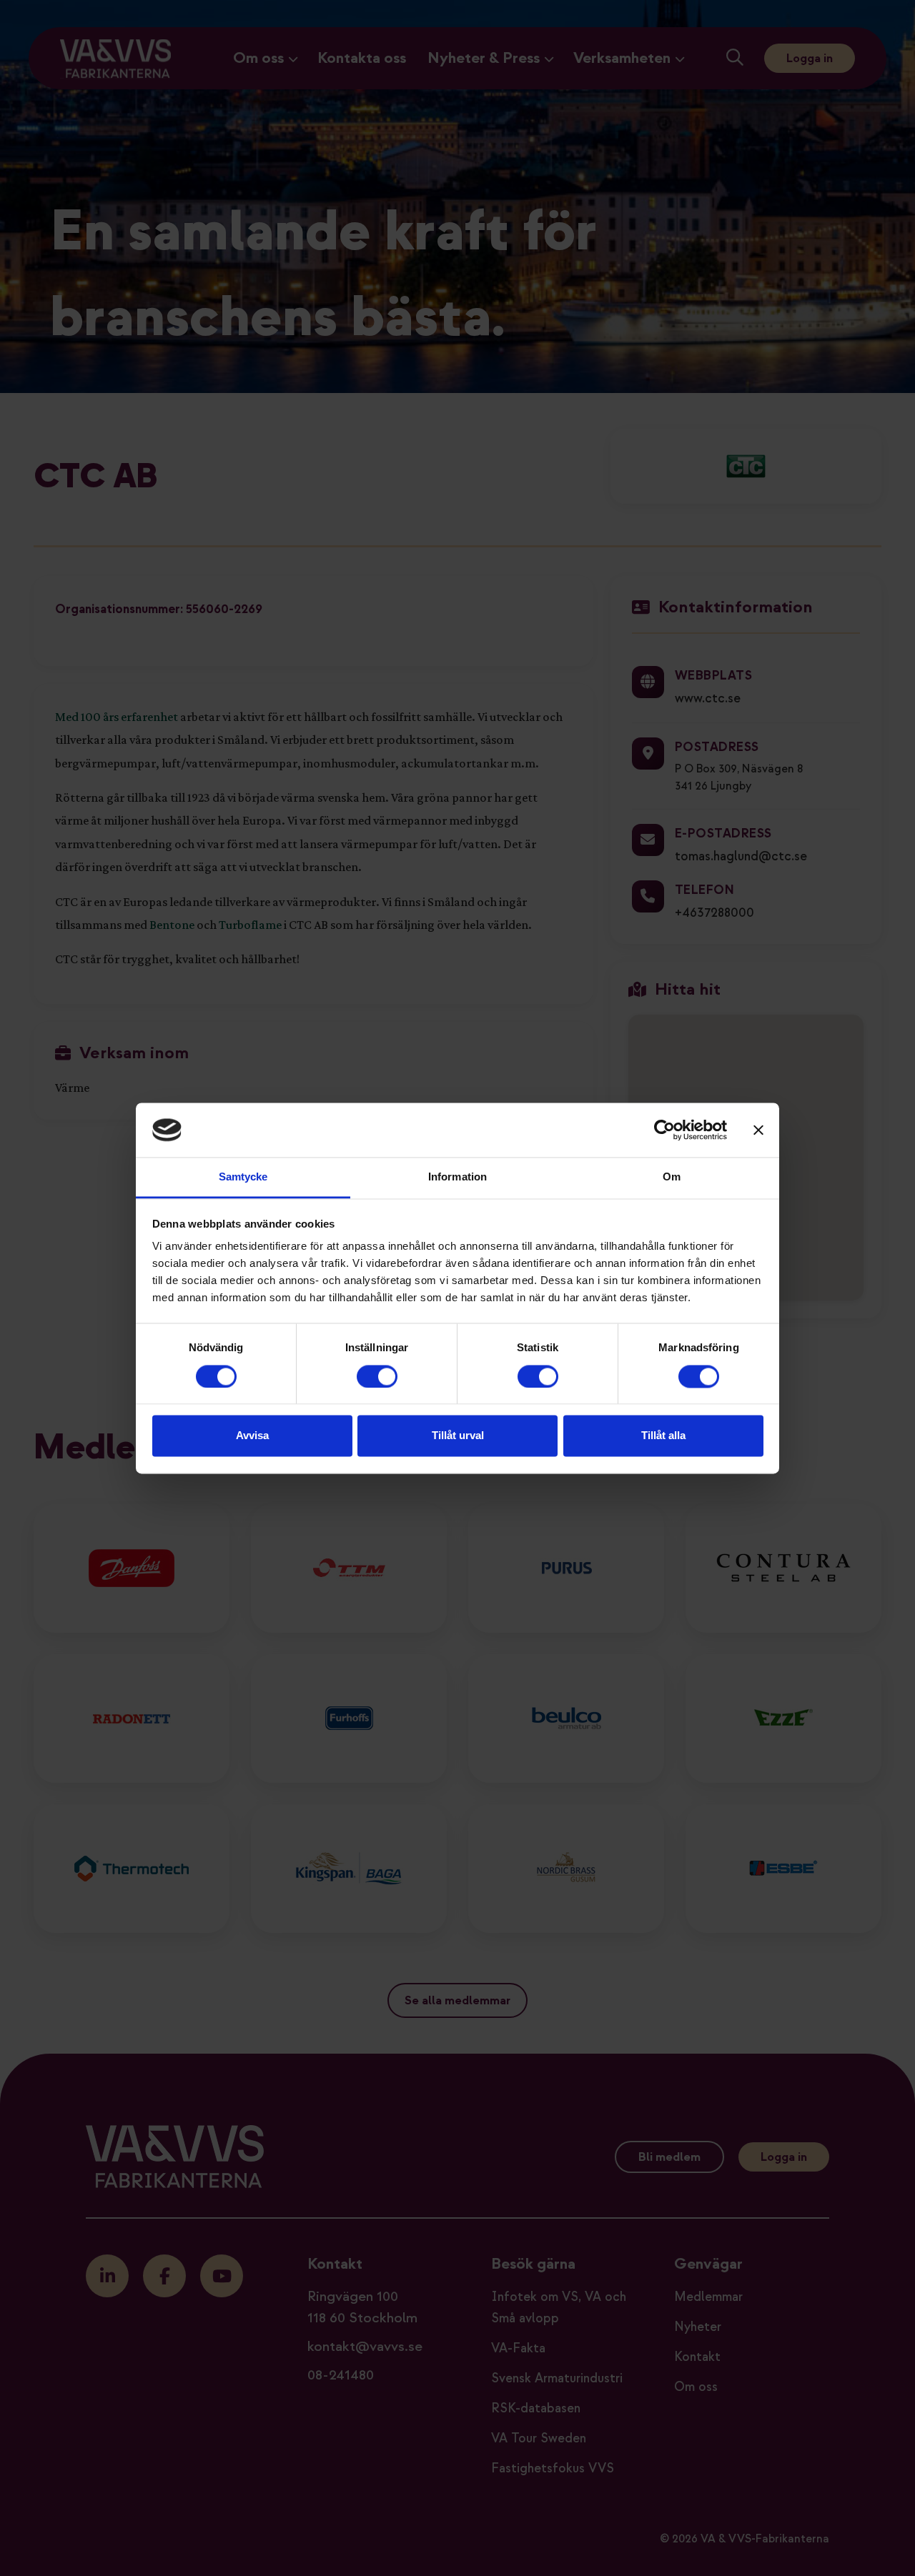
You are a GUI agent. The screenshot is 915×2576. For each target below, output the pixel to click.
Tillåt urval (458, 1436)
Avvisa (252, 1436)
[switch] (377, 1376)
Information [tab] (457, 1177)
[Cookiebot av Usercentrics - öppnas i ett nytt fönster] (664, 1130)
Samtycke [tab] (243, 1177)
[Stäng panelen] (758, 1130)
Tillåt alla (663, 1436)
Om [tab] (672, 1177)
